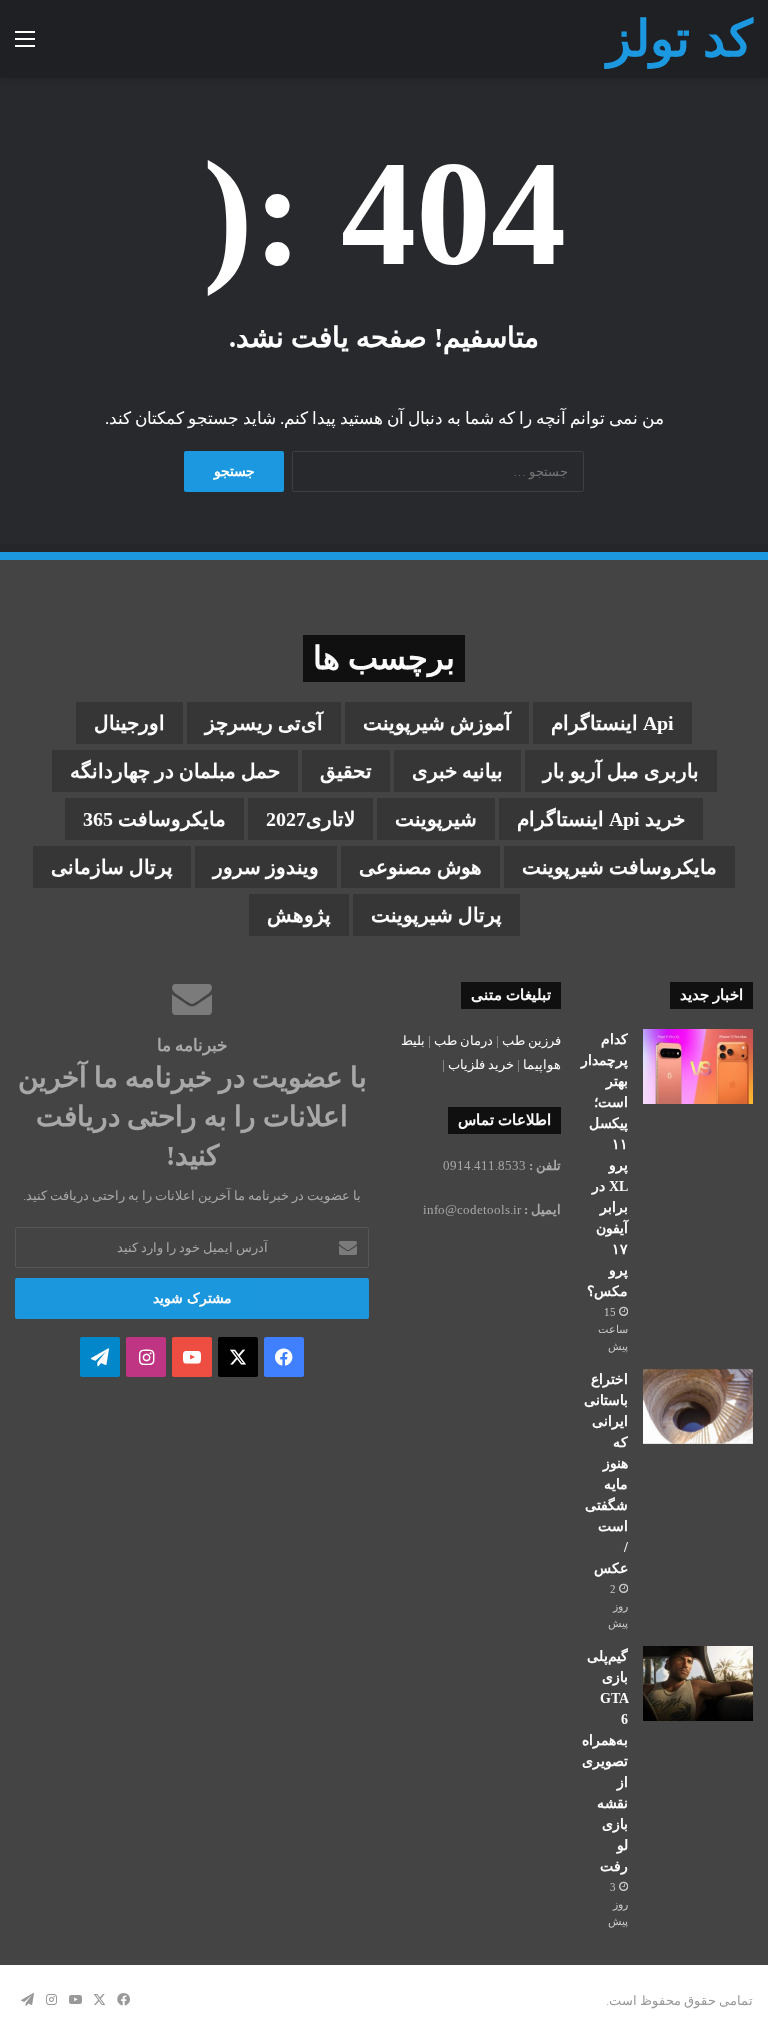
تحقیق (346, 771)
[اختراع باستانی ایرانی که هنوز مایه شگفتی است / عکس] (698, 1406)
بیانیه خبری (457, 771)
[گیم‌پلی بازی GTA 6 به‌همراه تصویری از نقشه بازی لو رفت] (698, 1683)
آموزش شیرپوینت (437, 723)
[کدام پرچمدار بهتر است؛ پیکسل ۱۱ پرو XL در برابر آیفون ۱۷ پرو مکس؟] (698, 1066)
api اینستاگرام (612, 723)
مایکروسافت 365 (154, 819)
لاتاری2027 (310, 819)
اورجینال (129, 723)
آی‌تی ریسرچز (264, 723)
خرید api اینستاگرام (601, 819)
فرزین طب (531, 1040)
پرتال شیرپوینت (436, 915)
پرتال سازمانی (112, 867)
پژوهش (299, 915)
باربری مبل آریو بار (621, 771)
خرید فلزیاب (481, 1064)
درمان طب (463, 1040)
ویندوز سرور (266, 867)
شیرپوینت (436, 819)
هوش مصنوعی (420, 867)
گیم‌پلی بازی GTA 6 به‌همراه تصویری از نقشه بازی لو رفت (605, 1761)
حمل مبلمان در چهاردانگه (175, 771)
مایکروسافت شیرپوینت (619, 867)
